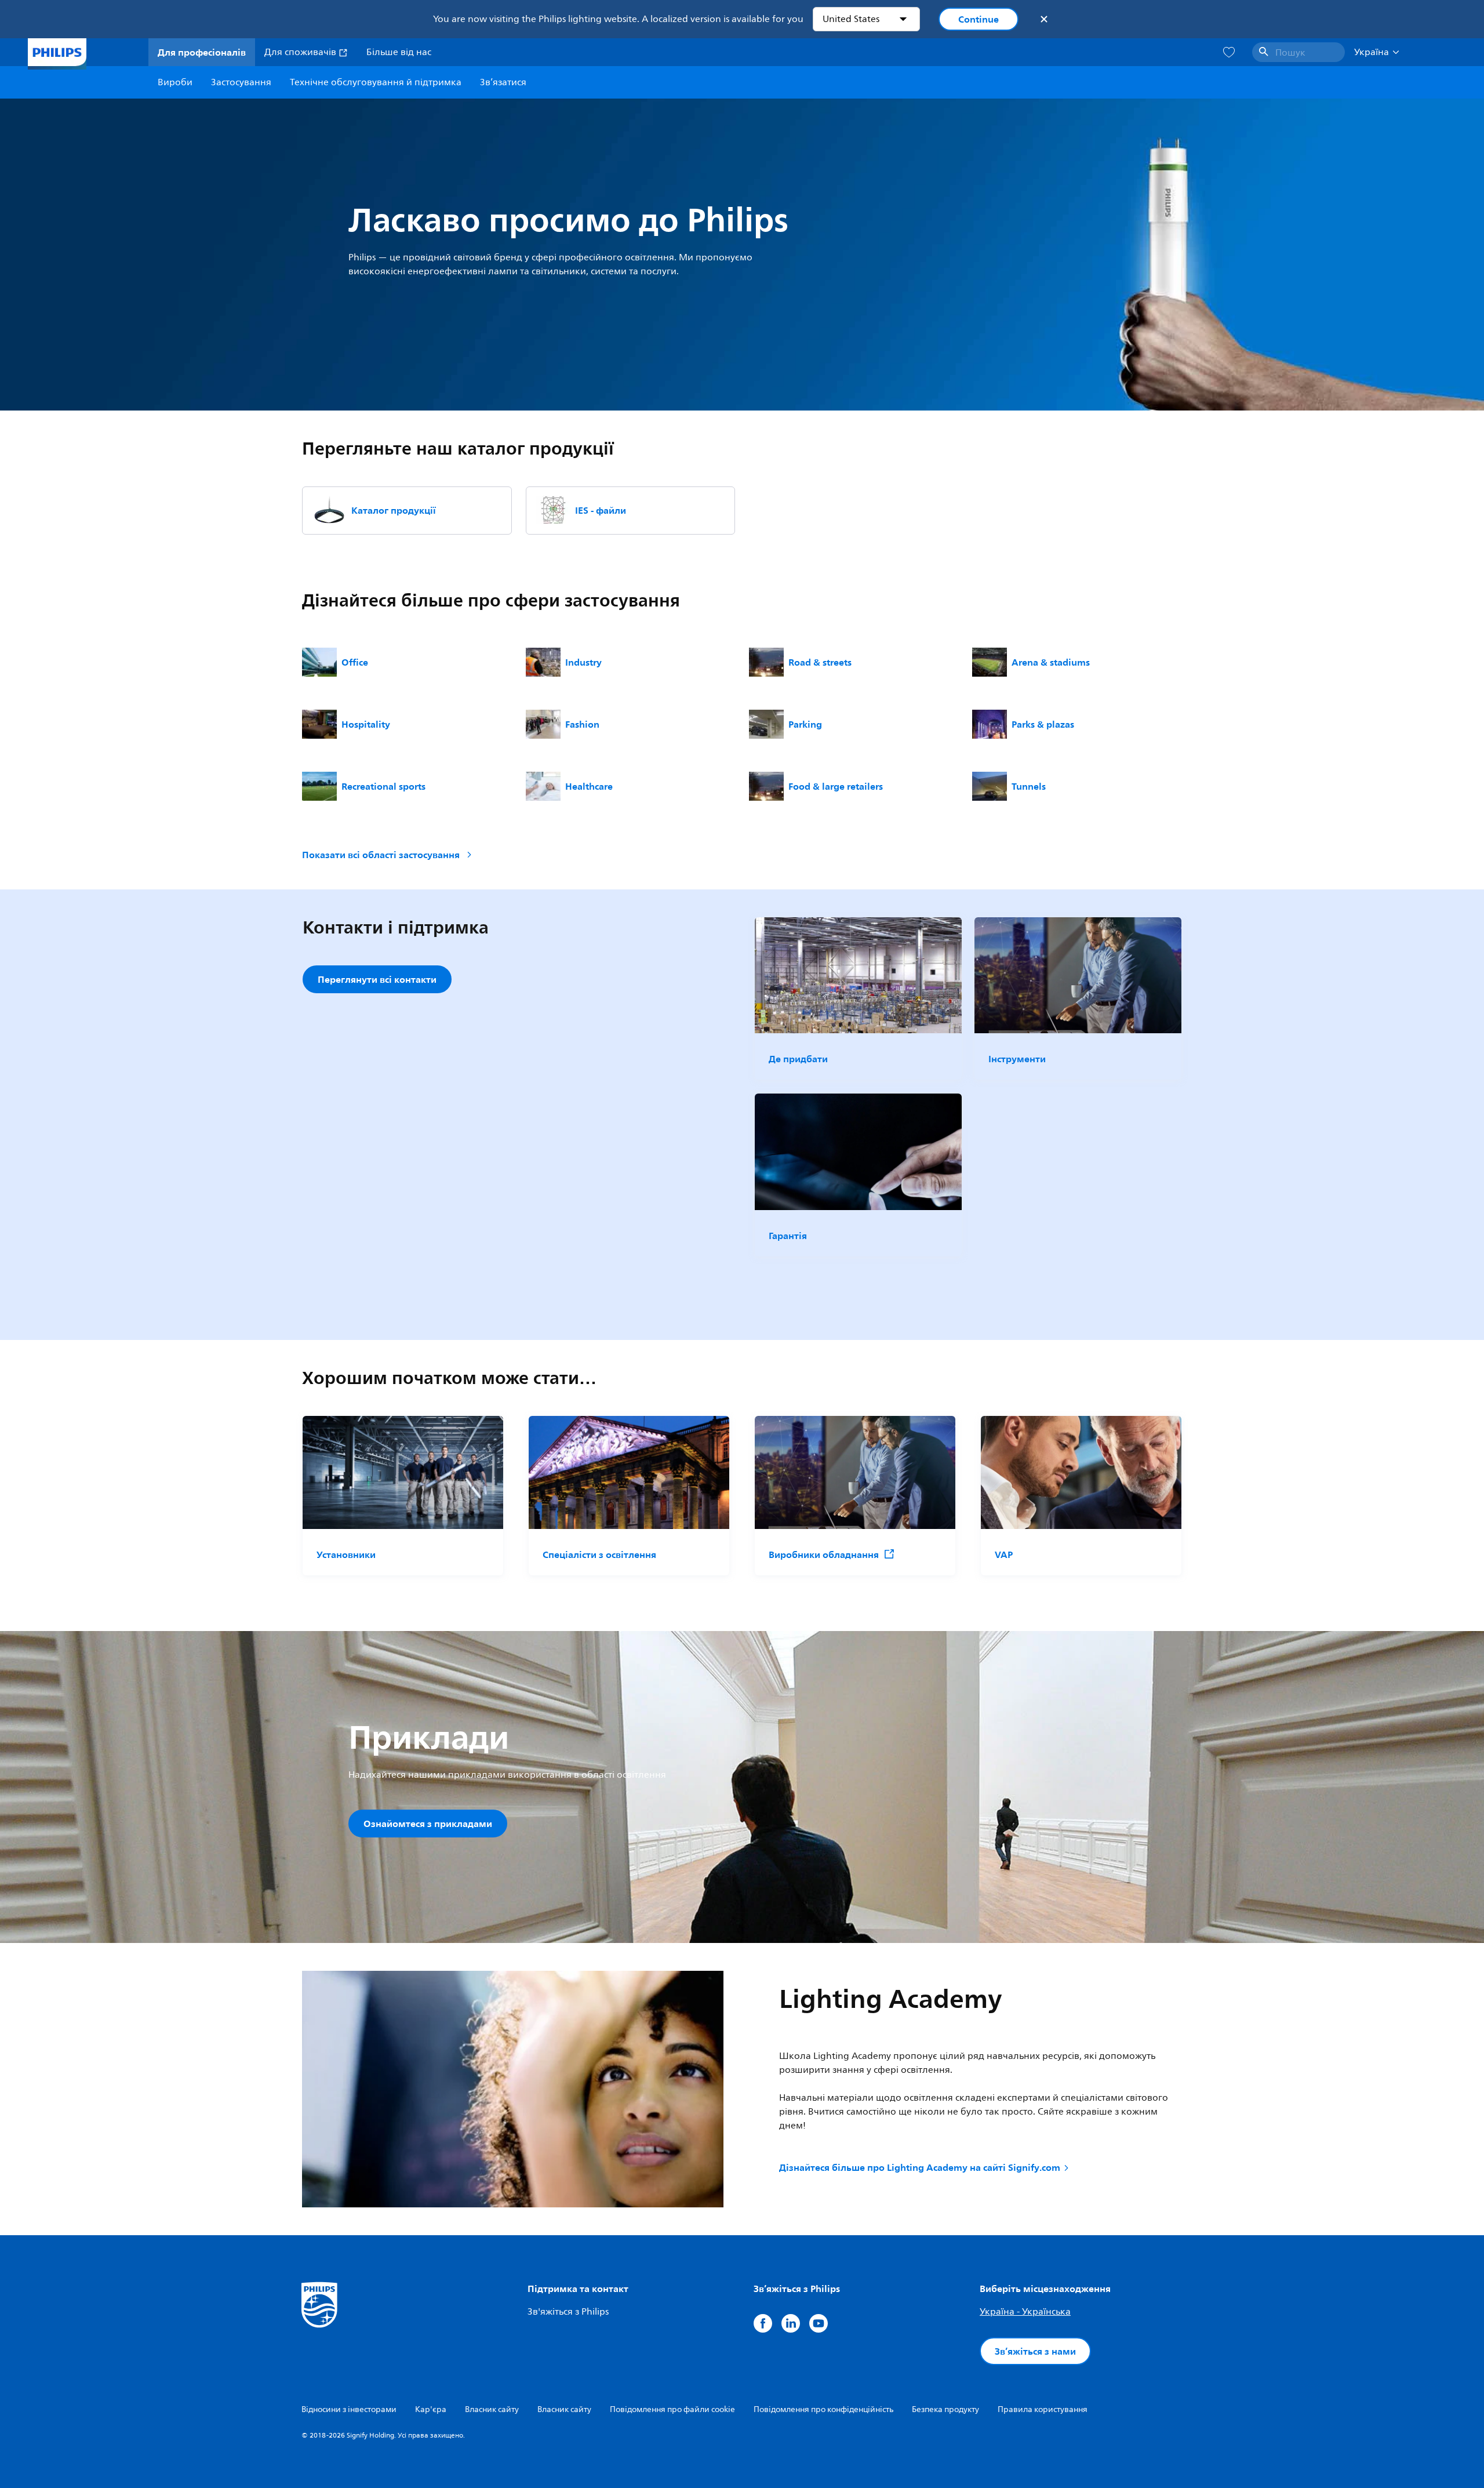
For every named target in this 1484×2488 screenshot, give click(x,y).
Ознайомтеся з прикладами (428, 1824)
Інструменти (1017, 1059)
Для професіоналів (202, 52)
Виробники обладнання (824, 1554)
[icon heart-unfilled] (1229, 52)
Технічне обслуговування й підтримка (376, 82)
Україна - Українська (1025, 2312)
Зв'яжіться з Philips (568, 2312)
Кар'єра (431, 2409)
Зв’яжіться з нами (1035, 2351)
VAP (1004, 1554)
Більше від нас (399, 52)
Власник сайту (492, 2409)
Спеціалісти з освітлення (599, 1554)
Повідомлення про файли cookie (672, 2409)
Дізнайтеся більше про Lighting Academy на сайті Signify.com (920, 2167)
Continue (979, 19)
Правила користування (1043, 2409)
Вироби (175, 82)
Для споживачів (301, 52)
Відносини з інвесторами (349, 2409)
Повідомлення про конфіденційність (823, 2409)
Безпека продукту (945, 2409)
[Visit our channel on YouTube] (819, 2323)
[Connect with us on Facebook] (763, 2323)
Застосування (241, 82)
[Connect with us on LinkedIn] (791, 2323)
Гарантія (788, 1236)
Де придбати (798, 1059)
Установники (346, 1554)
